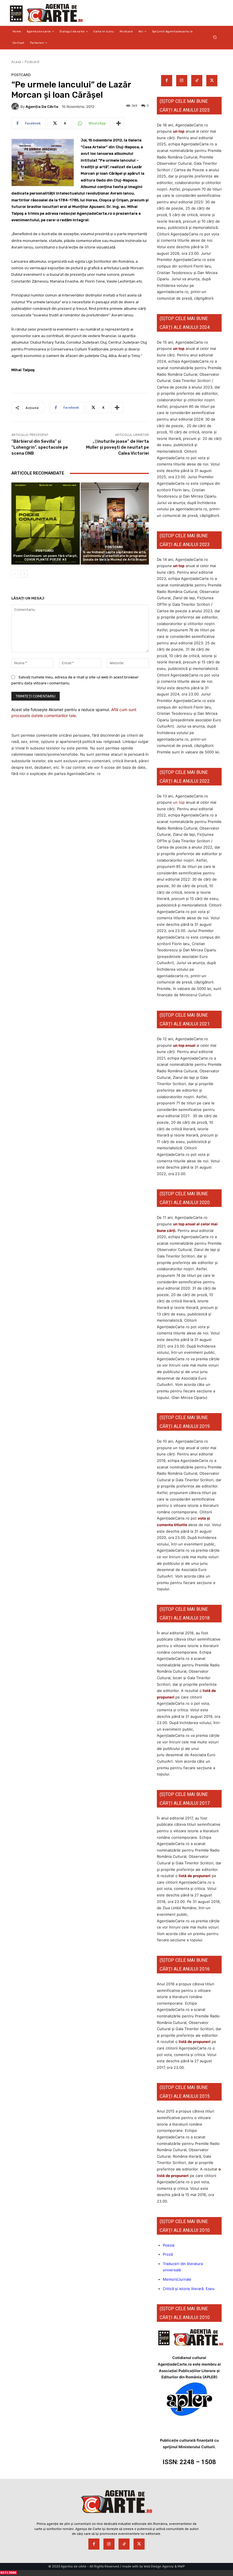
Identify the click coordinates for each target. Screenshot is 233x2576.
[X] (212, 81)
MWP (181, 2566)
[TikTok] (197, 81)
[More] (118, 123)
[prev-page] (15, 574)
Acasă (16, 62)
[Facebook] (167, 81)
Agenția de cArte (42, 107)
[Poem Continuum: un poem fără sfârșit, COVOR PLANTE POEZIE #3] (46, 524)
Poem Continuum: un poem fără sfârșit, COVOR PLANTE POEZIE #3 (45, 558)
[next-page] (24, 574)
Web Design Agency (159, 2566)
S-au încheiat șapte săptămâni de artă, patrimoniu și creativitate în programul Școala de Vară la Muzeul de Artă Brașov (115, 556)
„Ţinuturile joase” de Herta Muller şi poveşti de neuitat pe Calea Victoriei (117, 447)
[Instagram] (182, 81)
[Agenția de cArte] (16, 106)
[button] (215, 37)
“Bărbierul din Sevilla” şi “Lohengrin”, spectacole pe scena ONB (40, 447)
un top (179, 131)
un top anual (185, 1045)
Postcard (32, 62)
